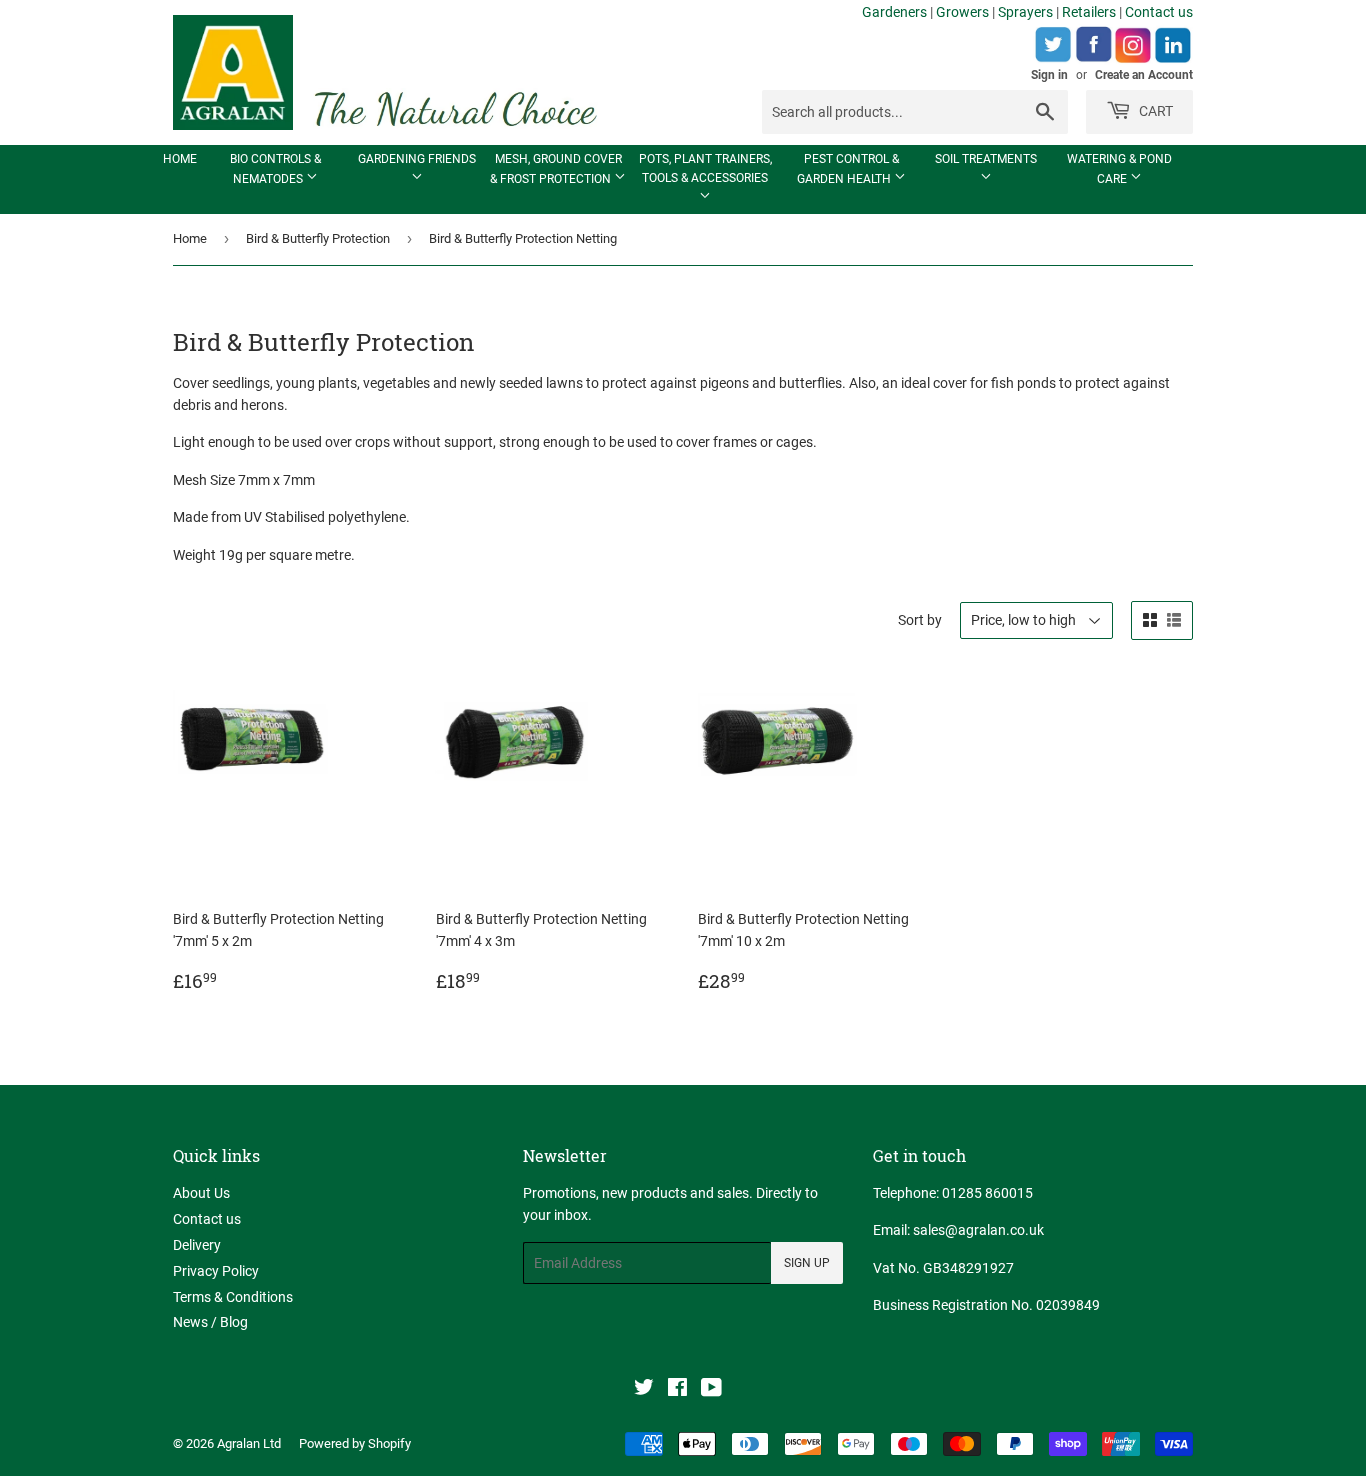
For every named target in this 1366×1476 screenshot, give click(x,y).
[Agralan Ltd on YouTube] (711, 1390)
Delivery (197, 1245)
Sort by (920, 620)
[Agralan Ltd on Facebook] (677, 1390)
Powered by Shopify (355, 1443)
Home (180, 159)
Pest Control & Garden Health (848, 169)
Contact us (1159, 12)
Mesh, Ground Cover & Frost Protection (556, 169)
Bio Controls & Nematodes (275, 169)
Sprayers (1025, 12)
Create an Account (1144, 75)
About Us (201, 1193)
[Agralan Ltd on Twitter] (644, 1390)
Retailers (1089, 12)
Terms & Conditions (233, 1297)
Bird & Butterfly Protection (318, 238)
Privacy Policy (216, 1271)
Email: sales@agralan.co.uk (958, 1230)
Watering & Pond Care (1119, 169)
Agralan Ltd (249, 1443)
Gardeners (894, 12)
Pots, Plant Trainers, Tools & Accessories (705, 168)
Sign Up (807, 1263)
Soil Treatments (986, 159)
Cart (1154, 111)
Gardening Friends (417, 159)
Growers (962, 12)
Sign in (1049, 75)
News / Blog (210, 1322)
